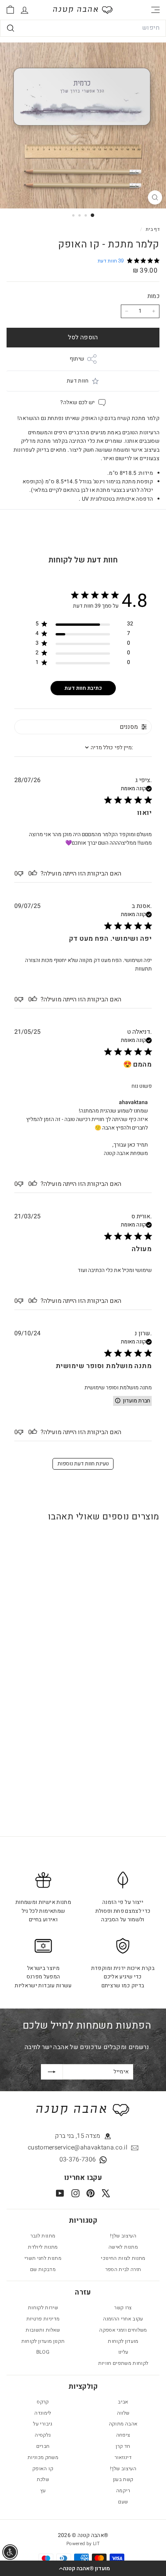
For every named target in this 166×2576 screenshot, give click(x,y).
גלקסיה (43, 2435)
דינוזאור (123, 2457)
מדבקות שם (43, 2269)
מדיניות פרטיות (43, 2319)
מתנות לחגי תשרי (43, 2258)
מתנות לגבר (43, 2236)
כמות (153, 296)
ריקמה (123, 2490)
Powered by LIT (83, 2544)
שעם (123, 2502)
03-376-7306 (78, 2159)
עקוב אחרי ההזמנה (123, 2319)
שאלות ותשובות (43, 2330)
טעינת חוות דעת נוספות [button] (83, 1464)
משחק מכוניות (43, 2457)
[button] (83, 2568)
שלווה (123, 2413)
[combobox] (83, 28)
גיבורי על (43, 2424)
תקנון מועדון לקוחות (43, 2341)
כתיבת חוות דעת (83, 688)
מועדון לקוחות (123, 2341)
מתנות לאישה (123, 2247)
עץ (43, 2490)
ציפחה (123, 2435)
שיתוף (77, 359)
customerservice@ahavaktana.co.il (78, 2148)
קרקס (43, 2402)
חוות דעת (78, 381)
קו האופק (43, 2468)
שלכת (43, 2479)
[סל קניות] (10, 10)
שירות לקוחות (43, 2308)
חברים (43, 2446)
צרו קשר (123, 2308)
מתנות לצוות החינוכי (123, 2258)
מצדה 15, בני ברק (78, 2136)
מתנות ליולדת (43, 2247)
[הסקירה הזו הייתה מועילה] (34, 874)
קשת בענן (123, 2479)
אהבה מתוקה (123, 2424)
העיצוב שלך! (123, 2236)
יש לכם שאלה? (77, 402)
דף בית (152, 229)
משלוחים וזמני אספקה (123, 2330)
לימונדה (43, 2413)
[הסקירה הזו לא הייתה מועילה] (20, 874)
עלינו (123, 2352)
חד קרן (123, 2446)
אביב (123, 2402)
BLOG (43, 2352)
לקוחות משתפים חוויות (123, 2363)
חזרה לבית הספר (123, 2269)
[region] (84, 625)
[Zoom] (155, 197)
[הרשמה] (52, 2072)
